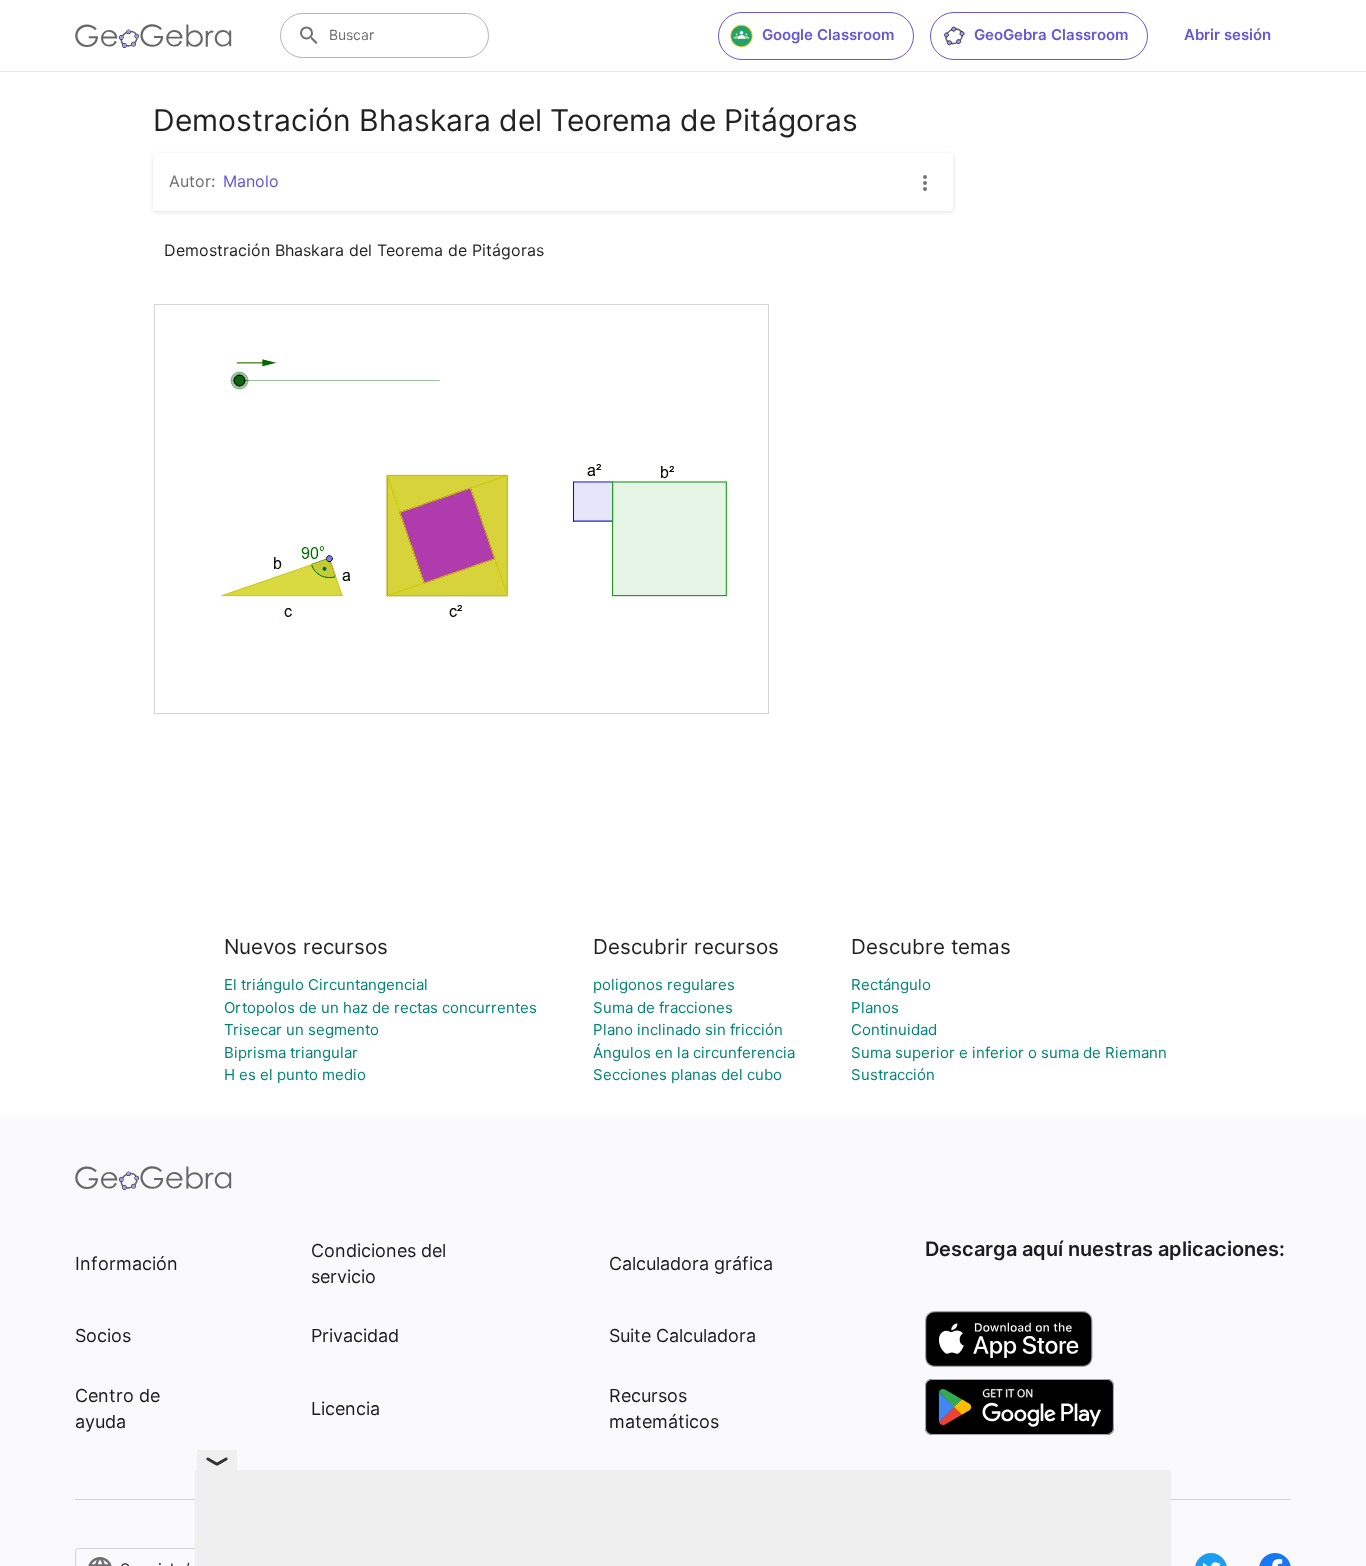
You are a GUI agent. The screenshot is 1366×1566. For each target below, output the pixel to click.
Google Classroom (828, 34)
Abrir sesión (1227, 34)
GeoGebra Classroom (1051, 34)
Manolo (251, 181)
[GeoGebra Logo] (153, 36)
